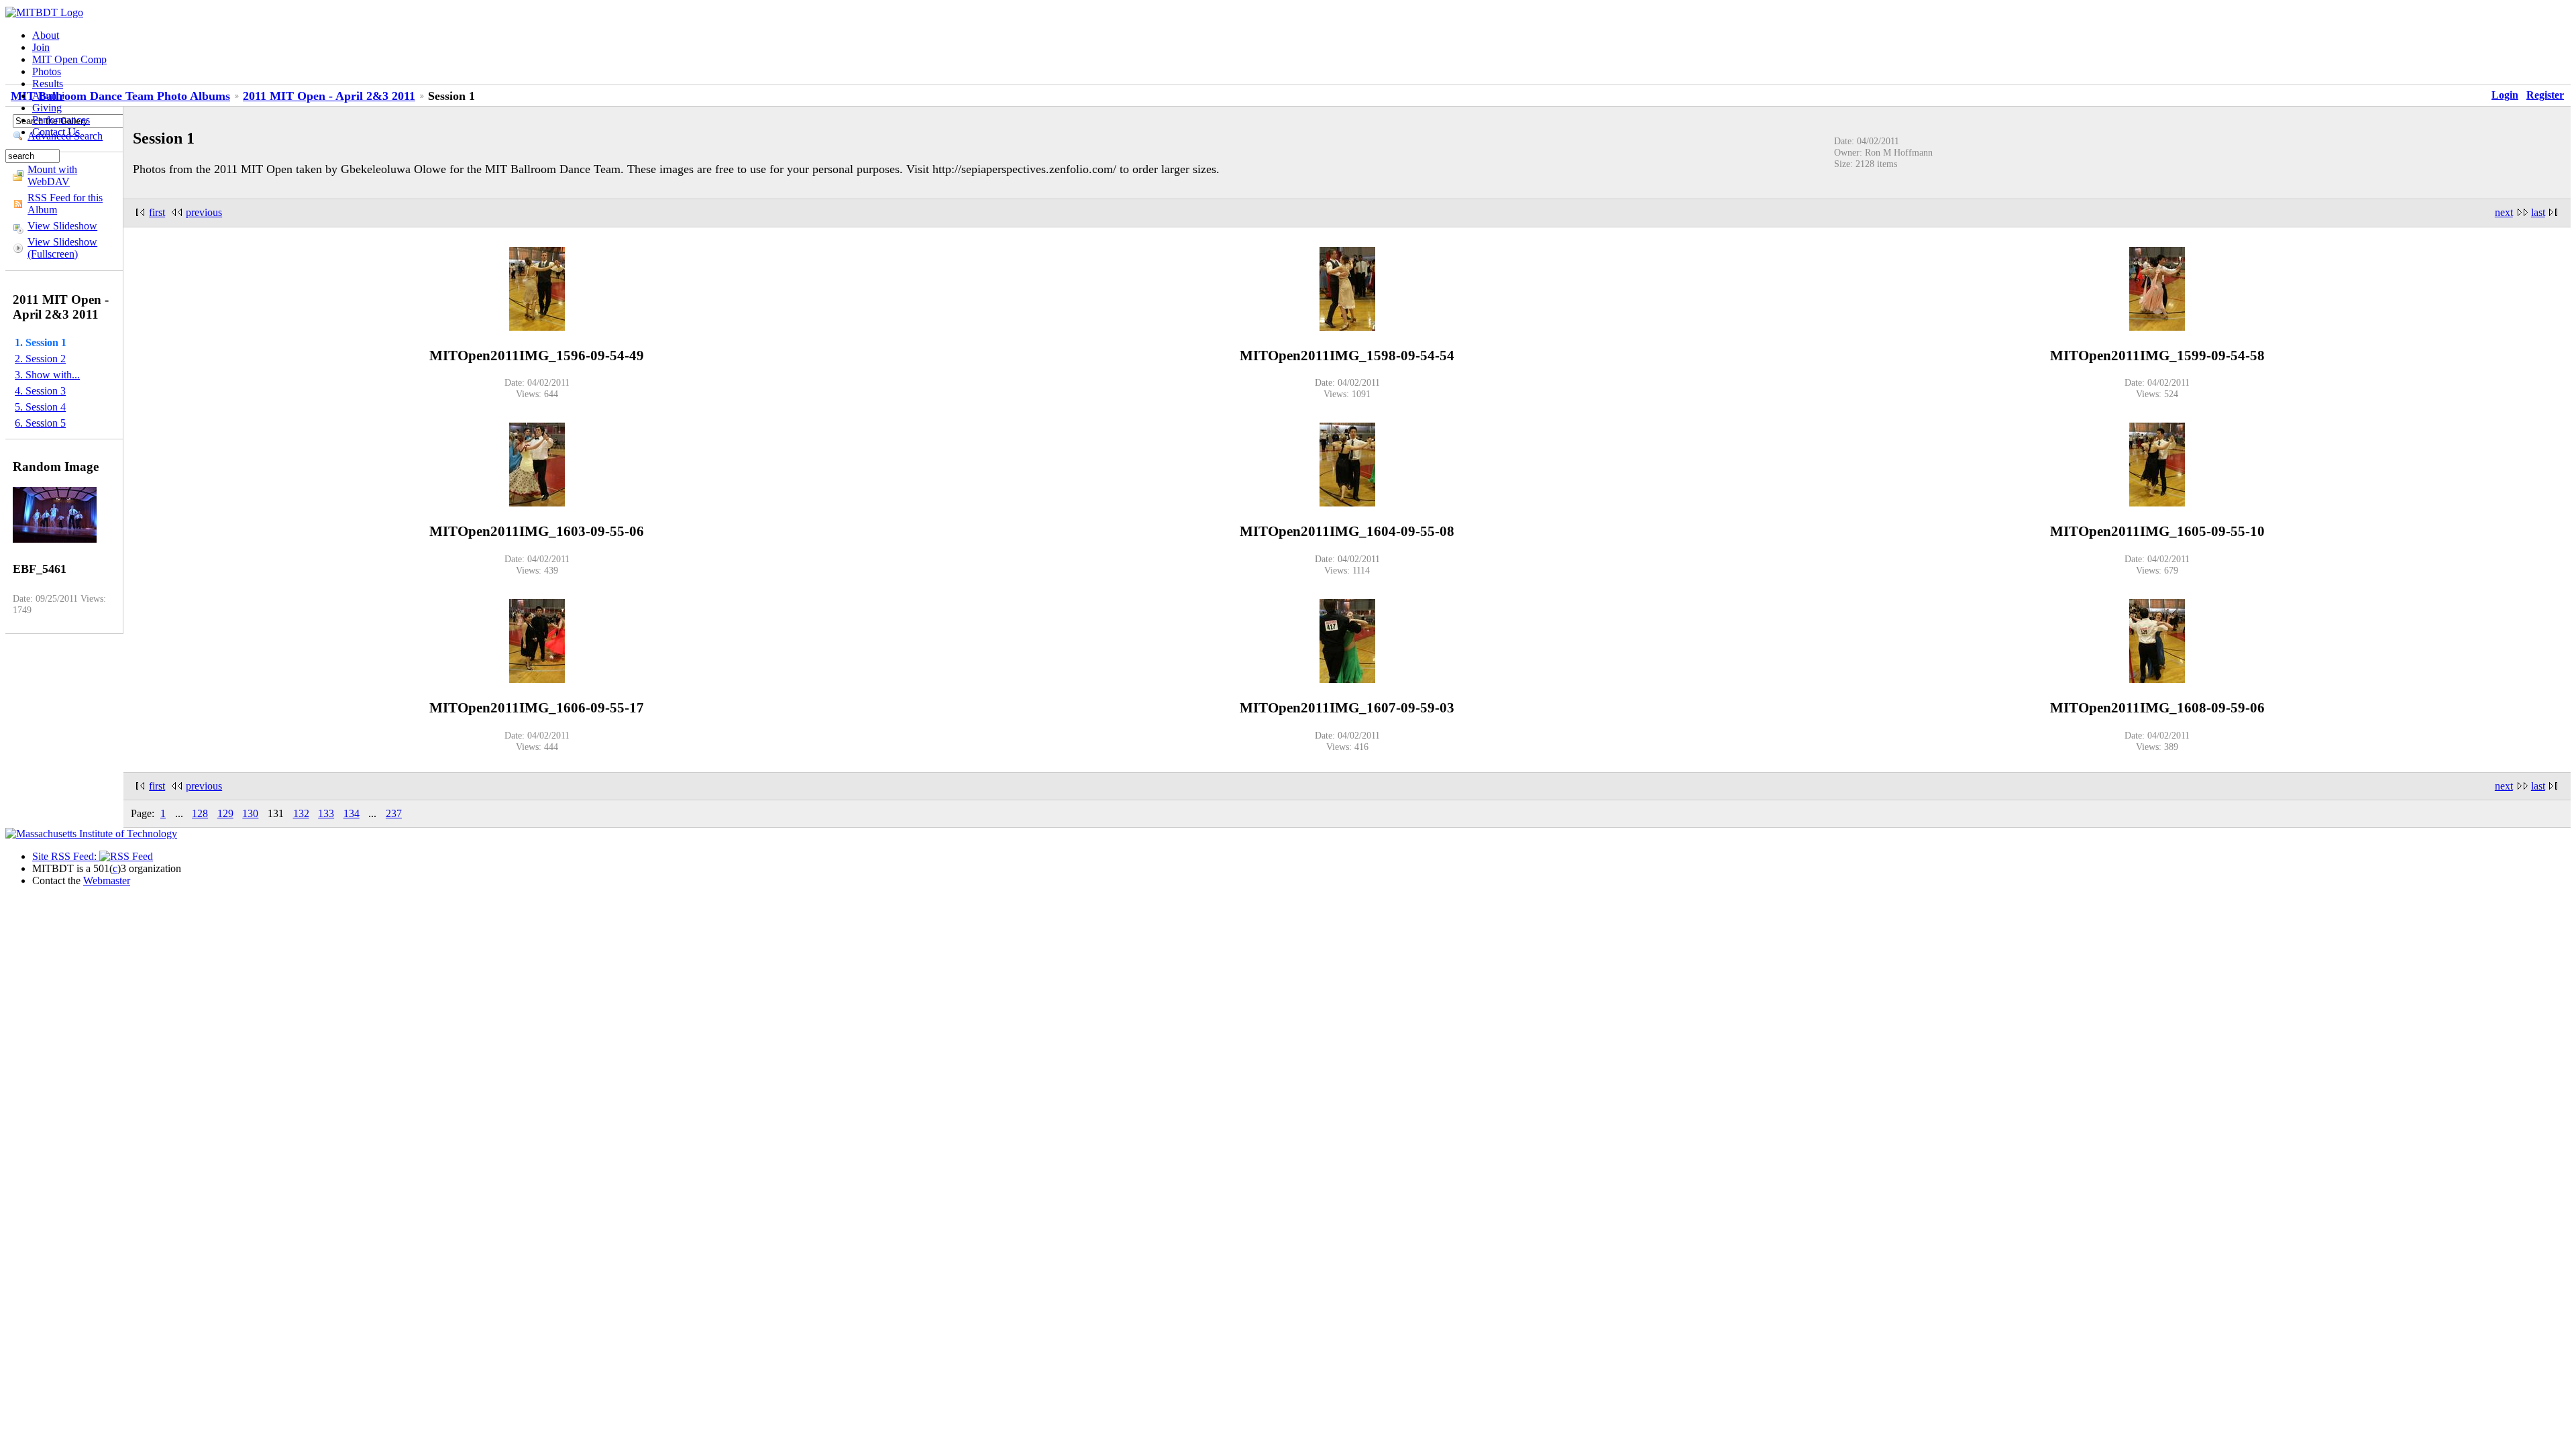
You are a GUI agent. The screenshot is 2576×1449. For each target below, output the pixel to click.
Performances (61, 120)
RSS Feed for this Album (65, 204)
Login (2505, 95)
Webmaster (107, 880)
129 (225, 813)
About (46, 35)
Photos (47, 71)
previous (204, 212)
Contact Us (56, 132)
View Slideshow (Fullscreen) (62, 248)
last (2538, 212)
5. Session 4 (40, 407)
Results (48, 84)
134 (352, 813)
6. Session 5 (40, 423)
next (2504, 212)
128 (200, 813)
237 (394, 813)
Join (41, 47)
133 (326, 813)
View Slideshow (62, 226)
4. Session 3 (40, 391)
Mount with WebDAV (52, 175)
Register (2545, 95)
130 (250, 813)
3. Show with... (47, 375)
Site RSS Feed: (66, 856)
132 (301, 813)
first (157, 212)
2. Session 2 (40, 359)
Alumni (48, 96)
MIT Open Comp (69, 59)
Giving (47, 108)
